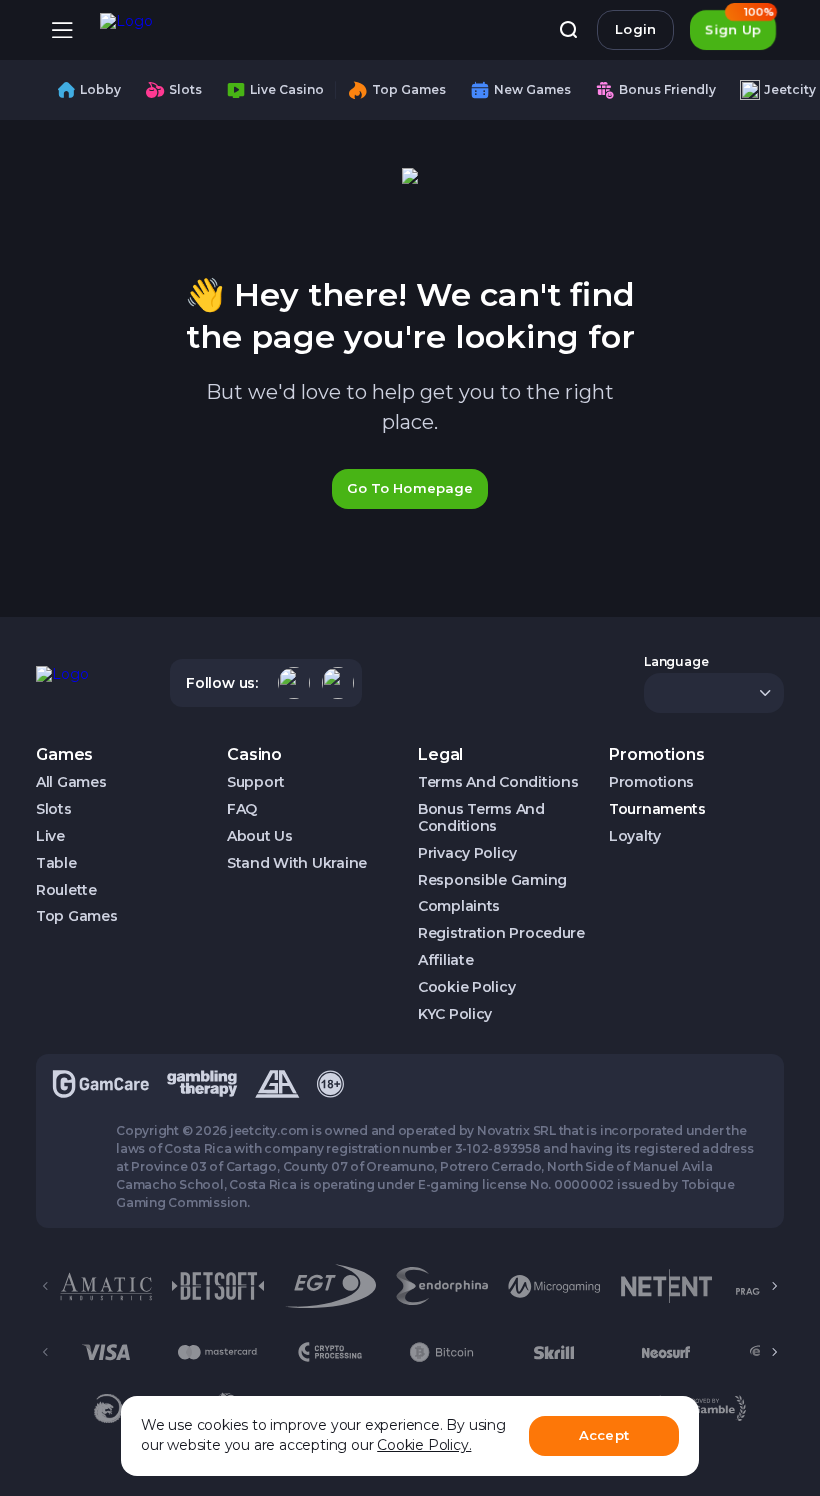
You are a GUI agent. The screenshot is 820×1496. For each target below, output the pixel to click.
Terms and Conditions (498, 782)
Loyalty (635, 836)
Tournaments (657, 809)
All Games (71, 782)
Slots (54, 809)
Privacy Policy (467, 853)
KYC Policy (455, 1014)
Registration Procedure (501, 933)
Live (50, 836)
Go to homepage (410, 488)
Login (635, 29)
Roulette (66, 890)
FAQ (242, 809)
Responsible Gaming (492, 880)
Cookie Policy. (424, 1445)
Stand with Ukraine (297, 863)
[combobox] (714, 693)
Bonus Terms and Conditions (481, 818)
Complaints (459, 906)
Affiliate (445, 960)
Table (56, 863)
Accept (604, 1435)
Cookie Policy (466, 987)
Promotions (651, 782)
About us (260, 836)
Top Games (76, 916)
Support (256, 782)
